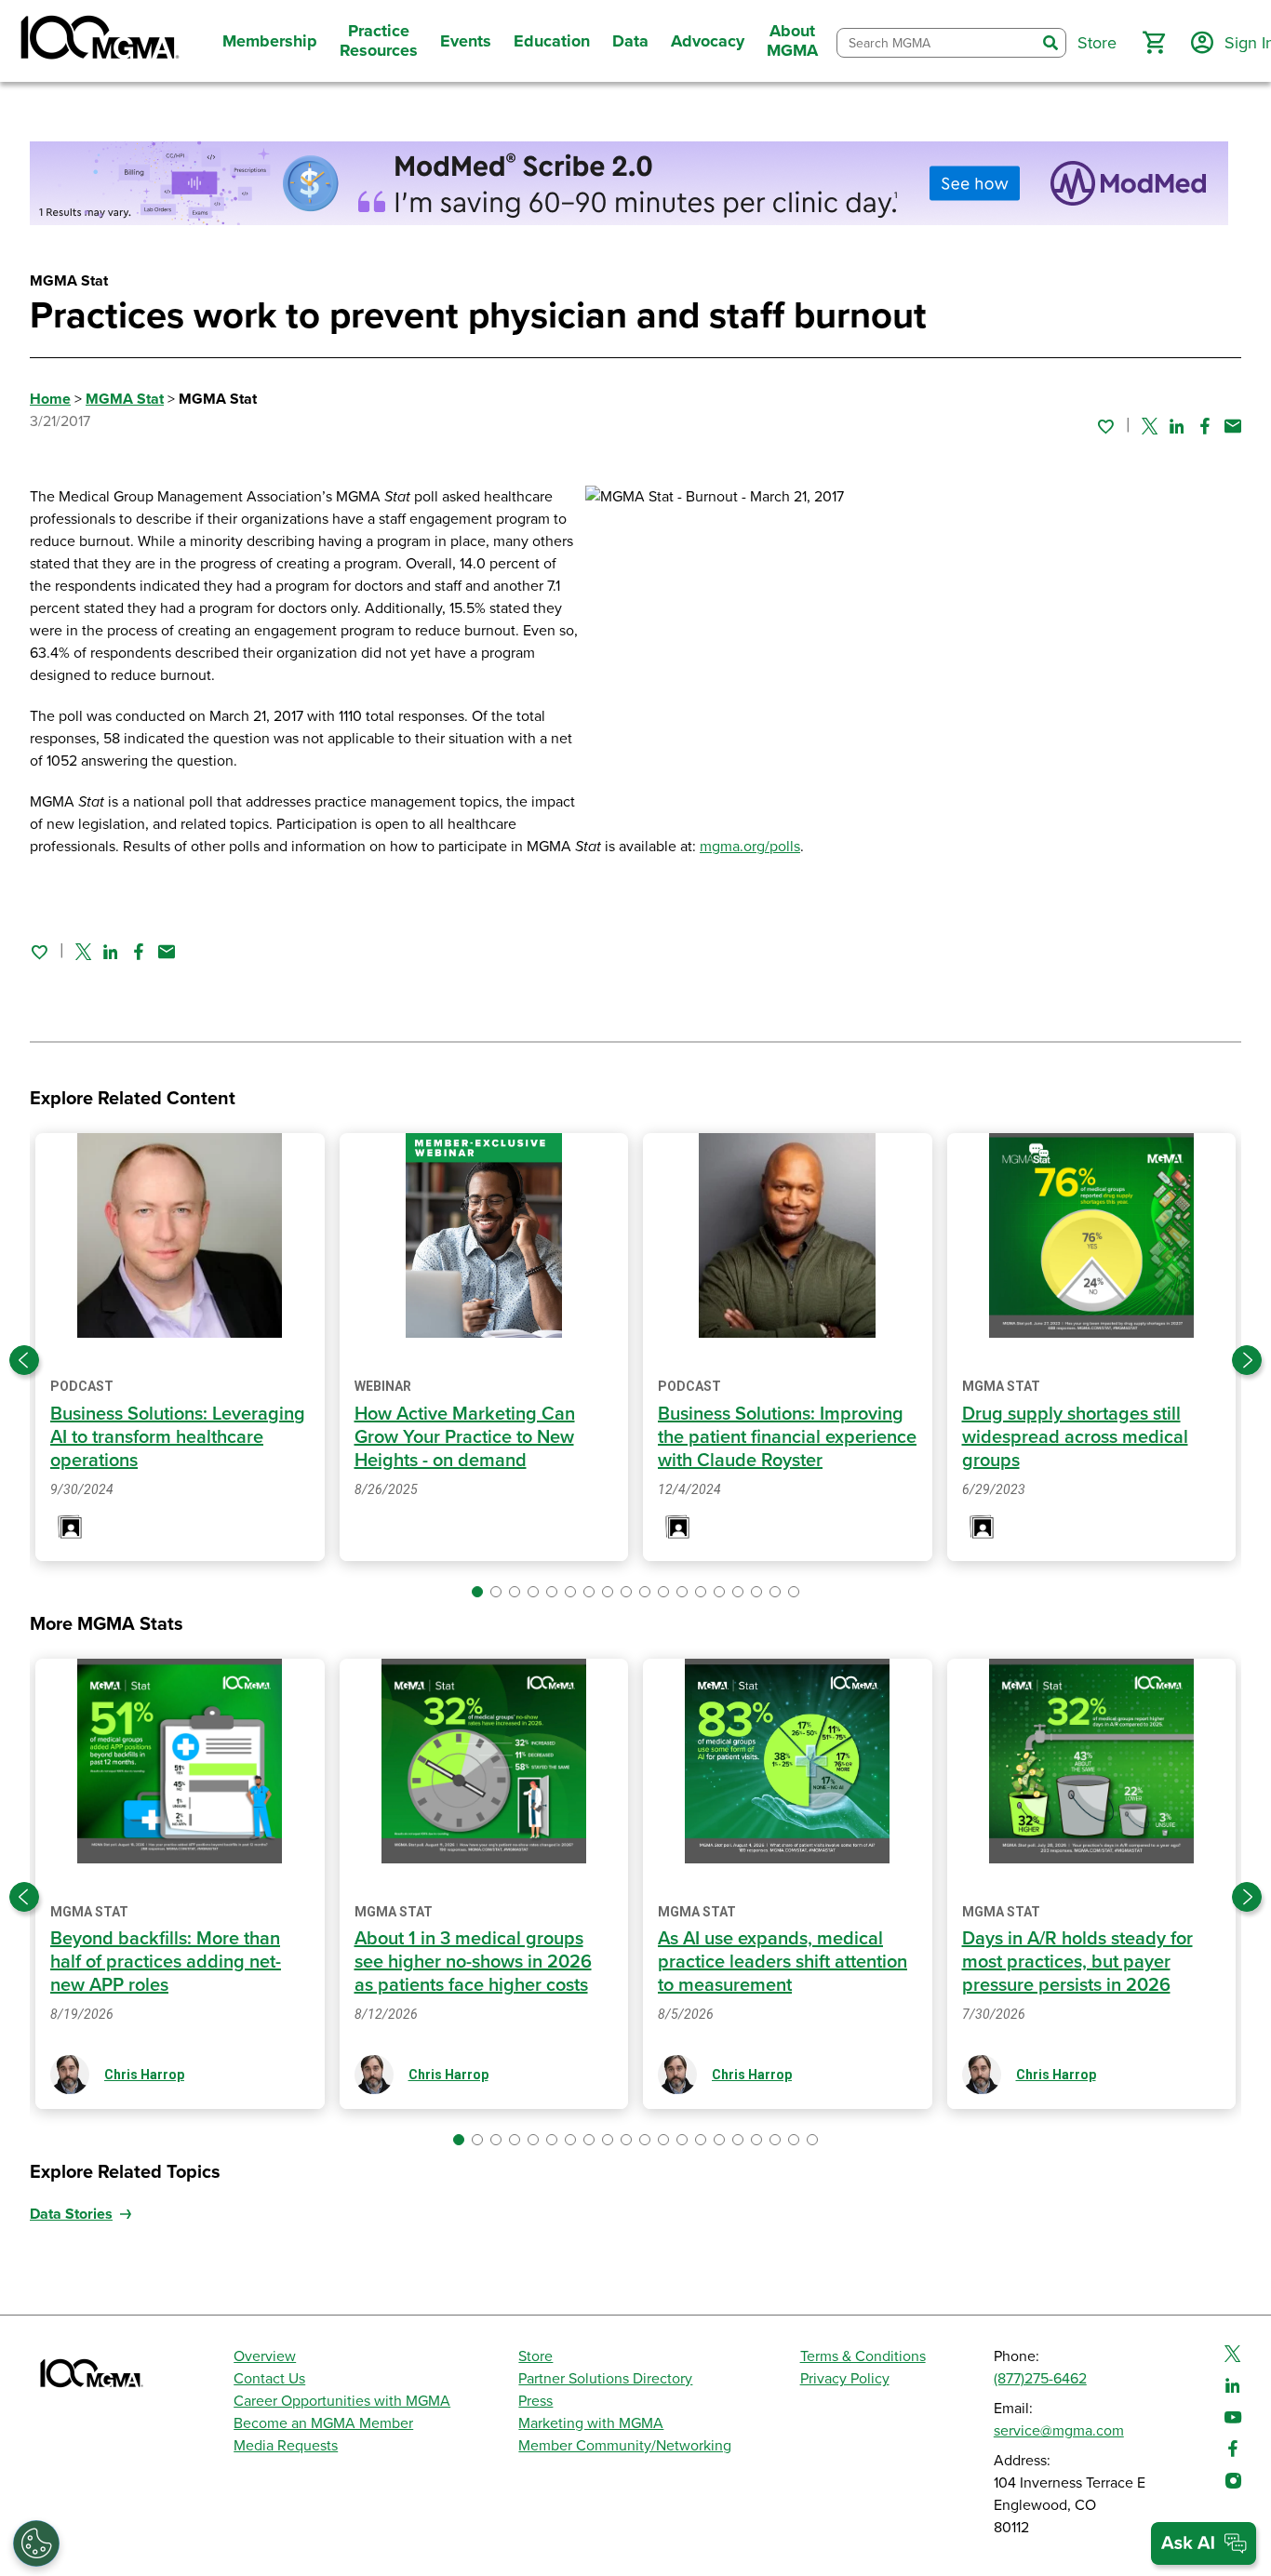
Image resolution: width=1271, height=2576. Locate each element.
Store (535, 2356)
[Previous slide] (24, 1360)
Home (50, 399)
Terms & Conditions (863, 2356)
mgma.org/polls (750, 847)
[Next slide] (1247, 1360)
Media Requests (286, 2446)
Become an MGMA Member (323, 2423)
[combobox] (937, 43)
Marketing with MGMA (591, 2423)
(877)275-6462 (1040, 2379)
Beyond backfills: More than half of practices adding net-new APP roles (166, 1962)
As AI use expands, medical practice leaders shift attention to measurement (783, 1962)
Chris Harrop (144, 2075)
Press (535, 2401)
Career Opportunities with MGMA (342, 2401)
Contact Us (269, 2379)
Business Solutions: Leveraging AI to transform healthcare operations (178, 1437)
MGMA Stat (125, 399)
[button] (1154, 43)
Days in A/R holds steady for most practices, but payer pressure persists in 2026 (1077, 1962)
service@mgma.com (1059, 2431)
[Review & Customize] (36, 2543)
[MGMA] (98, 41)
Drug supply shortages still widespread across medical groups (1075, 1437)
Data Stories (71, 2214)
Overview (265, 2356)
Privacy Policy (845, 2379)
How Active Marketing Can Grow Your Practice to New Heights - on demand (465, 1437)
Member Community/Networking (625, 2446)
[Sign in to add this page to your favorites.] (1105, 426)
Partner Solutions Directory (605, 2379)
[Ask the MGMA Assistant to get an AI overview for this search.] (1204, 2543)
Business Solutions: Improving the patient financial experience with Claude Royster (787, 1437)
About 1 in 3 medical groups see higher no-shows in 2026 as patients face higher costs (473, 1962)
